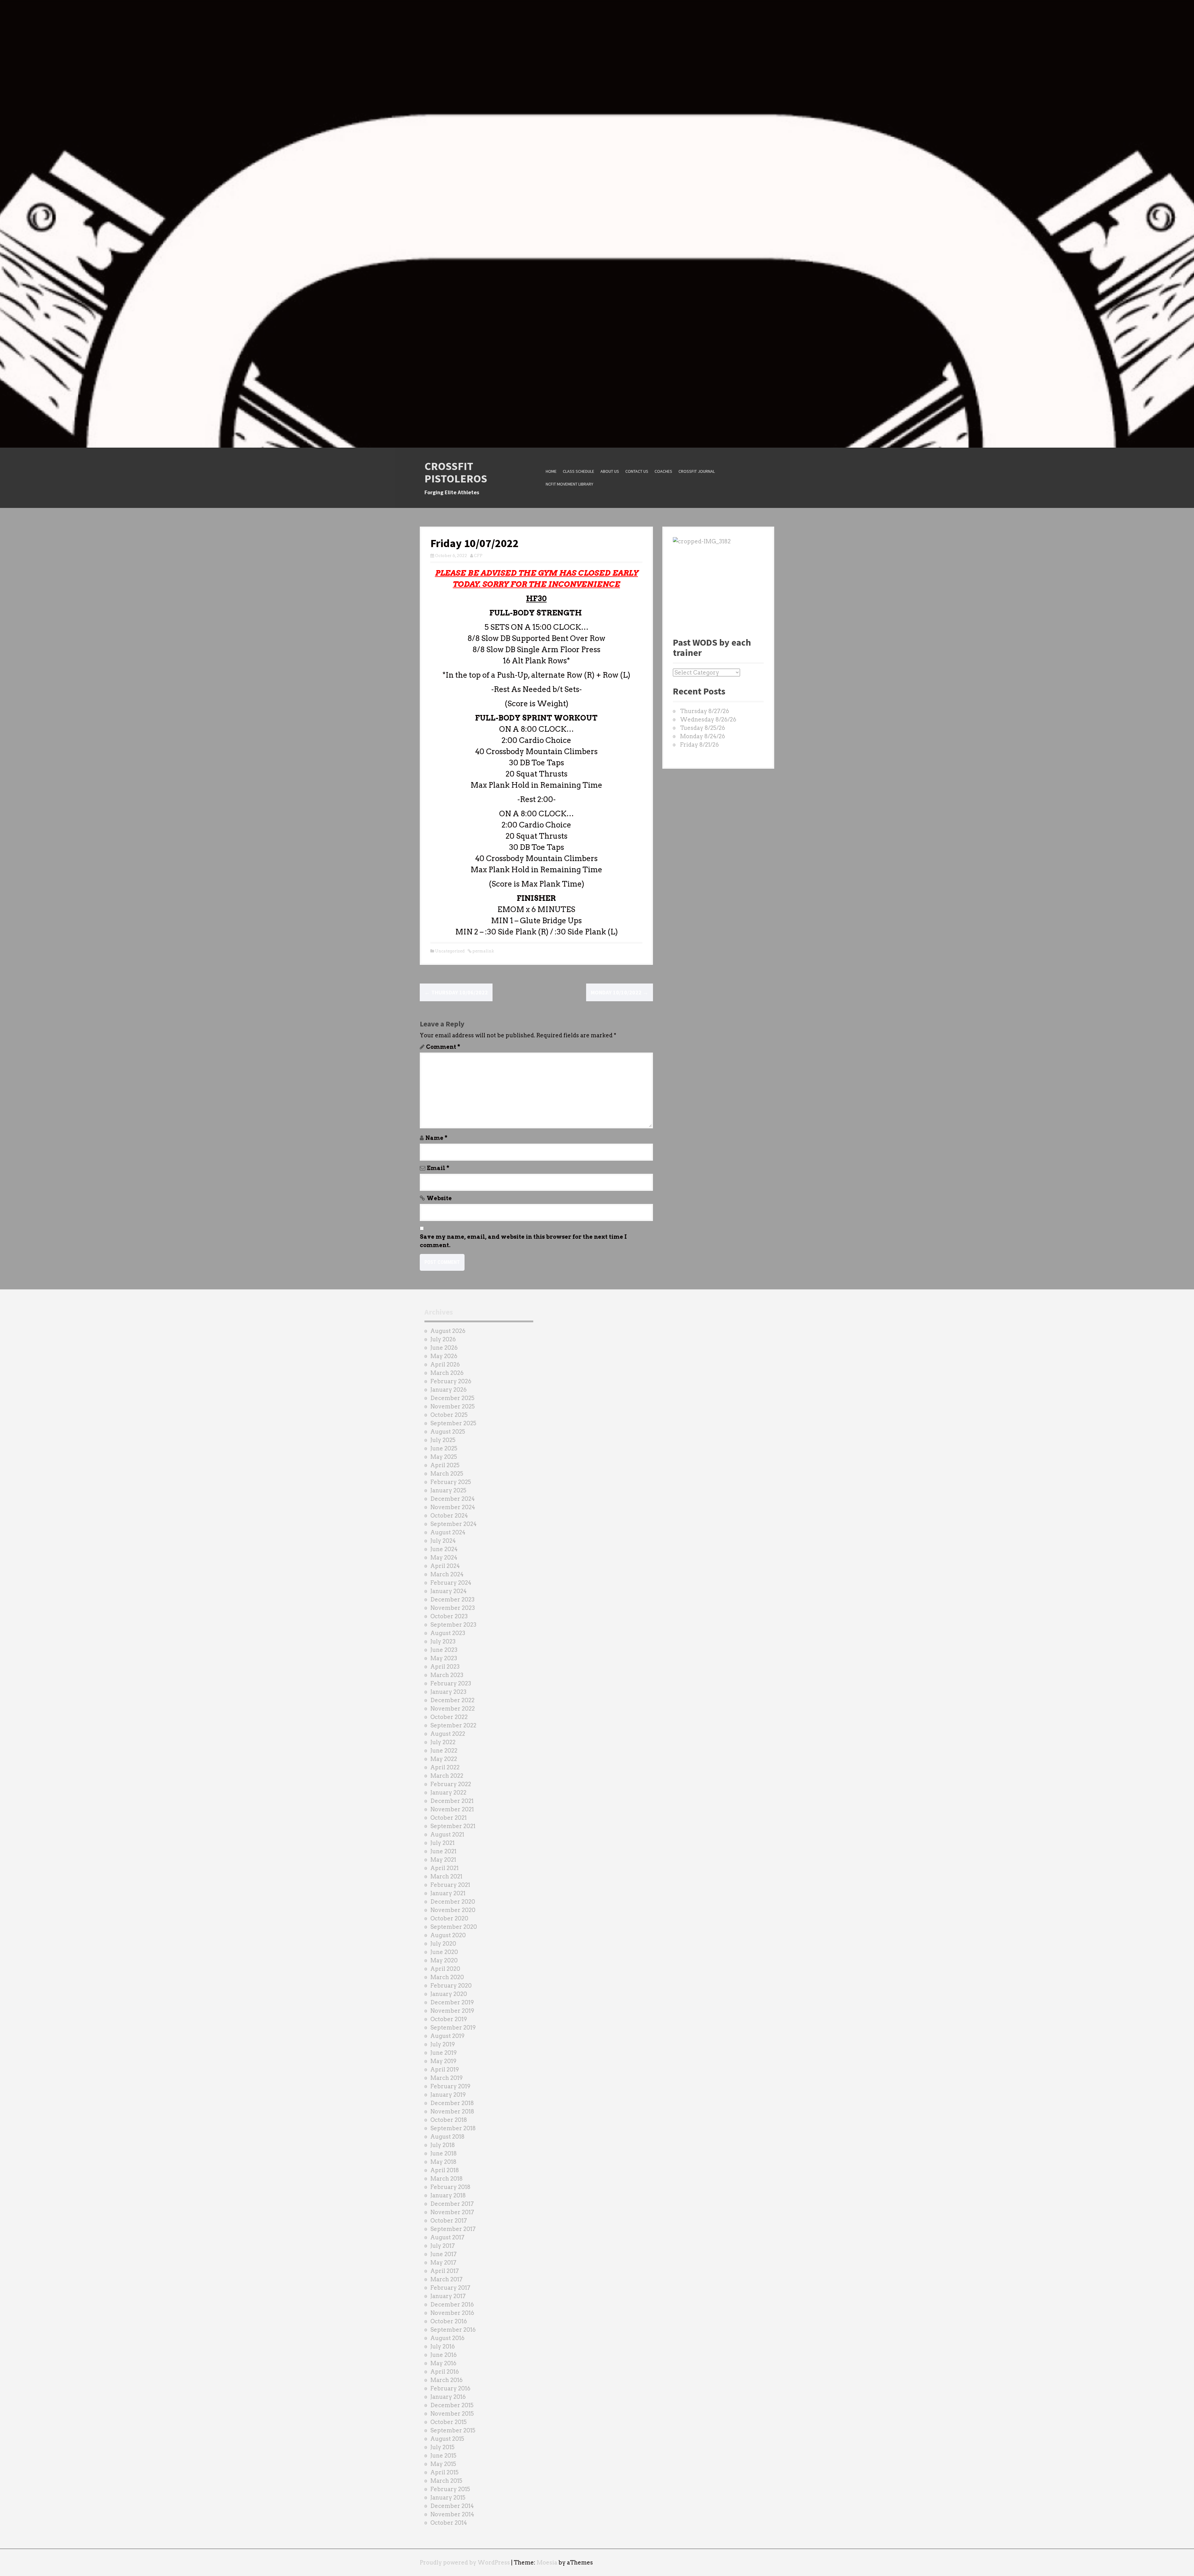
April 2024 (445, 1566)
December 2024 (453, 1499)
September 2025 (453, 1423)
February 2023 (451, 1683)
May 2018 (443, 2162)
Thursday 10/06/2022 (456, 992)
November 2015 (452, 2414)
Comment (443, 1047)
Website (439, 1198)
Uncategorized (450, 951)
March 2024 (447, 1574)
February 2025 (451, 1482)
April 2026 (445, 1364)
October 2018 (449, 2120)
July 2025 (443, 1440)
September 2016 (453, 2330)
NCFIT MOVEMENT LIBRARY (569, 484)
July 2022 (443, 1742)
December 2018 (452, 2103)
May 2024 (444, 1558)
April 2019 (445, 2069)
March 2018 (447, 2179)
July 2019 (443, 2044)
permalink (483, 951)
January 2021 (448, 1893)
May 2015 (443, 2464)
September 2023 (453, 1625)
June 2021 (443, 1851)
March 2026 (447, 1373)
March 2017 (447, 2279)
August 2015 (447, 2439)
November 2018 (452, 2111)
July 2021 (442, 1843)
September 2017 (453, 2229)
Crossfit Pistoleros (456, 472)
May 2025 (444, 1457)
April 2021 (444, 1868)
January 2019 (448, 2095)
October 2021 (449, 1818)
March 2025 (447, 1474)
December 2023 (452, 1599)
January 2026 (449, 1390)
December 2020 (453, 1902)
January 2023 (448, 1692)
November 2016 (452, 2313)
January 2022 (448, 1793)
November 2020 (453, 1910)
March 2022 (447, 1776)
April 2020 (445, 1969)
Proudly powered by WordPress (465, 2562)
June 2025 (444, 1448)
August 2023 (448, 1633)
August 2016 (447, 2338)
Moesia (547, 2562)
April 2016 (445, 2372)
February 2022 (451, 1784)
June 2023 (444, 1650)
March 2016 (447, 2380)
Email (438, 1168)
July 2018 (443, 2145)
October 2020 (449, 1918)
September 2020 (454, 1927)
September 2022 (453, 1725)
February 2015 (450, 2489)
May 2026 (444, 1356)
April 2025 (445, 1465)
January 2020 (449, 1994)
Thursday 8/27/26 (705, 711)
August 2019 (447, 2036)
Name (436, 1138)
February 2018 (450, 2187)
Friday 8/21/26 (699, 745)
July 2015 (442, 2447)
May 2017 (443, 2263)
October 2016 (449, 2321)
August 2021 (447, 1834)
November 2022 (453, 1709)
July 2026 (443, 1339)
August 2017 (447, 2237)
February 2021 (450, 1885)
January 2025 (448, 1490)
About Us (610, 471)
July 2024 (443, 1541)
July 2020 (443, 1944)
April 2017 (445, 2271)
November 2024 (453, 1507)
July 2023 (443, 1641)
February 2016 (450, 2388)
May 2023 (444, 1658)
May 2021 (443, 1860)
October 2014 (449, 2523)
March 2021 (446, 1876)
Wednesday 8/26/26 (708, 719)
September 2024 (454, 1524)
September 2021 (453, 1826)
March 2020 (447, 1977)
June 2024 (444, 1549)
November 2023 (453, 1608)
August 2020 (448, 1935)
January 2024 (449, 1591)
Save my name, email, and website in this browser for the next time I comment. (523, 1241)
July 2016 (443, 2346)
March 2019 (447, 2078)
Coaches (663, 471)
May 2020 (444, 1960)
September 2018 (453, 2128)
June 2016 (444, 2355)
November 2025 (453, 1406)
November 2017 (452, 2212)
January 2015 (448, 2498)
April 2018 (445, 2170)
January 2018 (448, 2195)
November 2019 (452, 2011)
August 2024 (448, 1532)
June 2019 (444, 2053)
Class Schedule (578, 471)
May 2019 (443, 2061)
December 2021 (452, 1801)
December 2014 (452, 2506)
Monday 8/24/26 (703, 736)
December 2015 (452, 2405)
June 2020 (444, 1952)
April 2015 (444, 2472)
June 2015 (443, 2456)
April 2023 (445, 1667)
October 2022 (449, 1717)
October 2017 (449, 2221)
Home (551, 471)
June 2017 (444, 2254)
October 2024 (449, 1516)
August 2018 (447, 2137)
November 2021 (452, 1809)
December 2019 (452, 2002)
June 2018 (444, 2153)
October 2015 (449, 2422)
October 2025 (449, 1415)
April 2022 (445, 1767)
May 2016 (443, 2363)
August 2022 (448, 1734)
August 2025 (448, 1432)
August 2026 (448, 1331)
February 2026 (451, 1381)
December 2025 (452, 1398)
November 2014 (452, 2514)
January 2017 (448, 2296)
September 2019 (453, 2028)
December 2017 (452, 2204)
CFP (478, 556)
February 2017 (450, 2288)
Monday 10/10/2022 (620, 992)
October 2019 (449, 2019)
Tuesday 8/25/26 (703, 728)
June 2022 (444, 1751)
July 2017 (443, 2246)
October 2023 (449, 1616)
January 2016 (448, 2397)
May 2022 (444, 1759)
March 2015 (446, 2481)
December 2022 (452, 1700)
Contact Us (637, 471)
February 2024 (451, 1583)
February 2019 (450, 2086)
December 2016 (452, 2304)
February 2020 (451, 1986)
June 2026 (444, 1348)
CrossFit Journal (697, 471)
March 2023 (447, 1675)
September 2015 (453, 2430)
